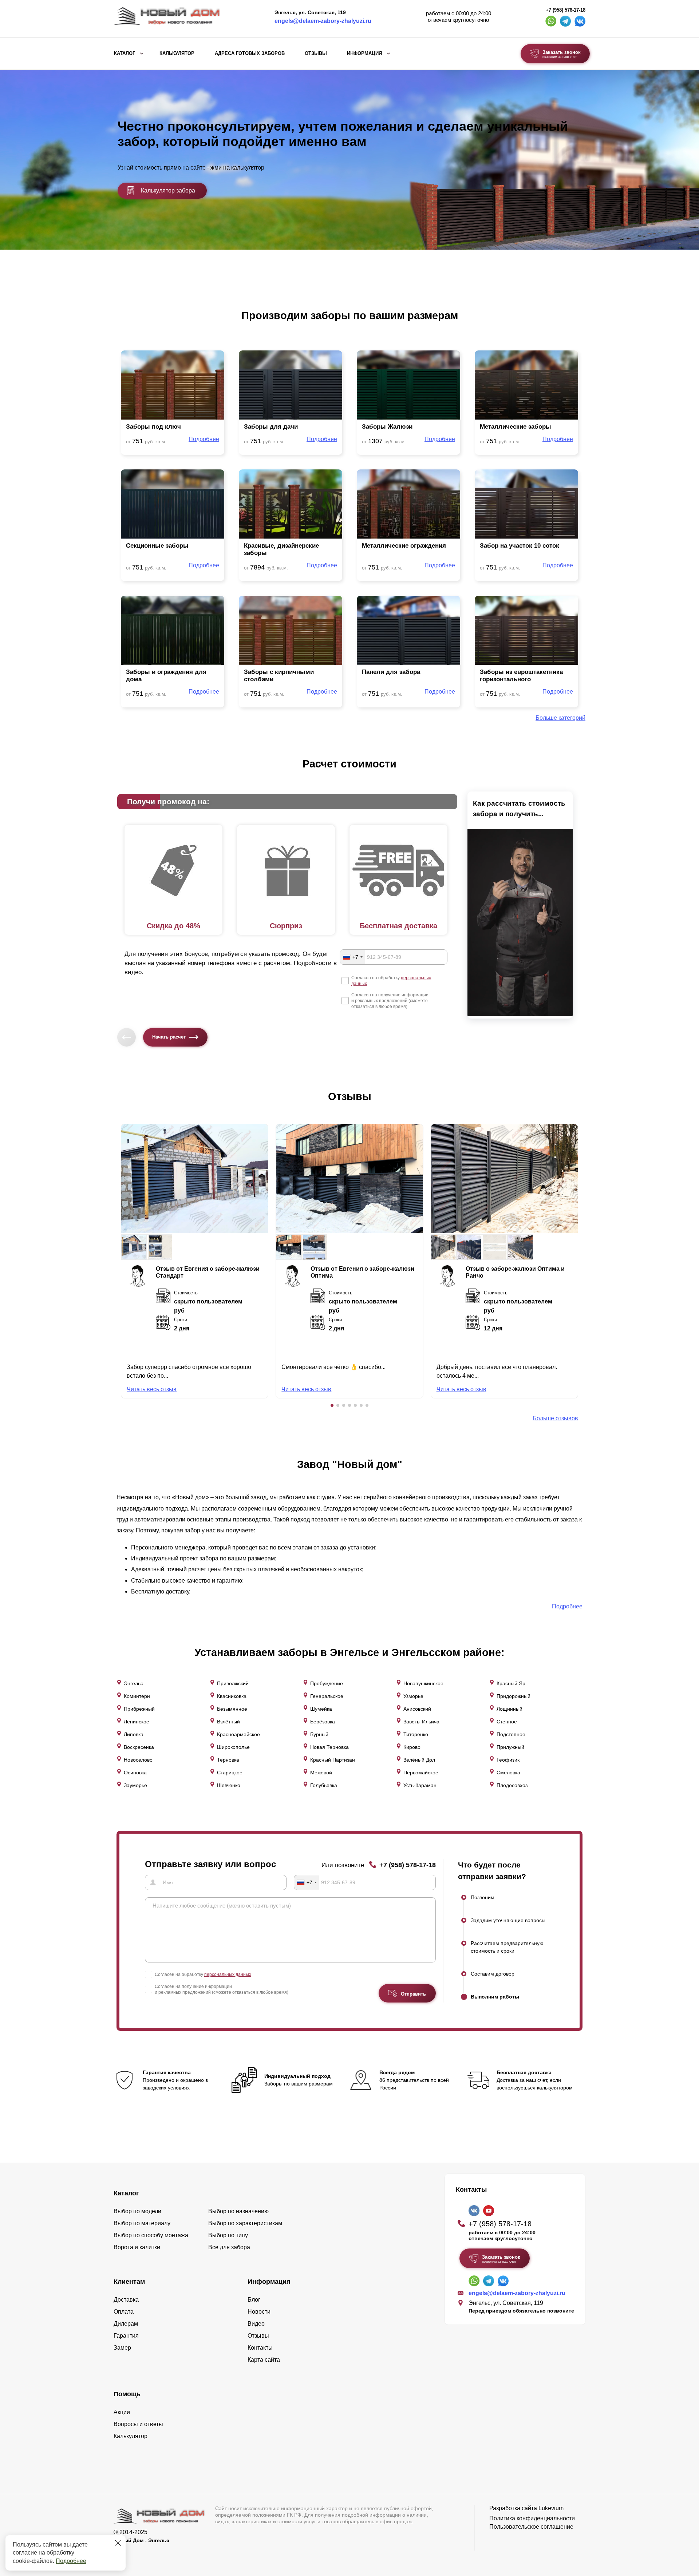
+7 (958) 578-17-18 (566, 10)
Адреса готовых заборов (250, 53)
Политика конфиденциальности (532, 2518)
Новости (259, 2312)
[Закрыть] (118, 2543)
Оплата (124, 2312)
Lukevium (551, 2508)
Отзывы (316, 53)
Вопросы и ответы (138, 2424)
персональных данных (228, 1974)
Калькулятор (177, 53)
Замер (122, 2348)
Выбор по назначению (238, 2211)
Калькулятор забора (168, 190)
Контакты (260, 2348)
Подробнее (71, 2561)
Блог (254, 2300)
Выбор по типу (228, 2235)
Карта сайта (264, 2360)
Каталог (125, 53)
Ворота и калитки (137, 2247)
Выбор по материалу (142, 2223)
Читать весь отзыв (152, 1389)
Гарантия (126, 2336)
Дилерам (126, 2324)
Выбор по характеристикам (245, 2223)
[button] (332, 1405)
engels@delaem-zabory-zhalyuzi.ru (323, 21)
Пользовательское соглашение (531, 2527)
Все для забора (229, 2247)
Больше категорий (560, 718)
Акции (122, 2412)
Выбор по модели (137, 2211)
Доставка (126, 2300)
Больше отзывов (555, 1418)
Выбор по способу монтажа (151, 2235)
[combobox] (352, 957)
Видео (256, 2324)
